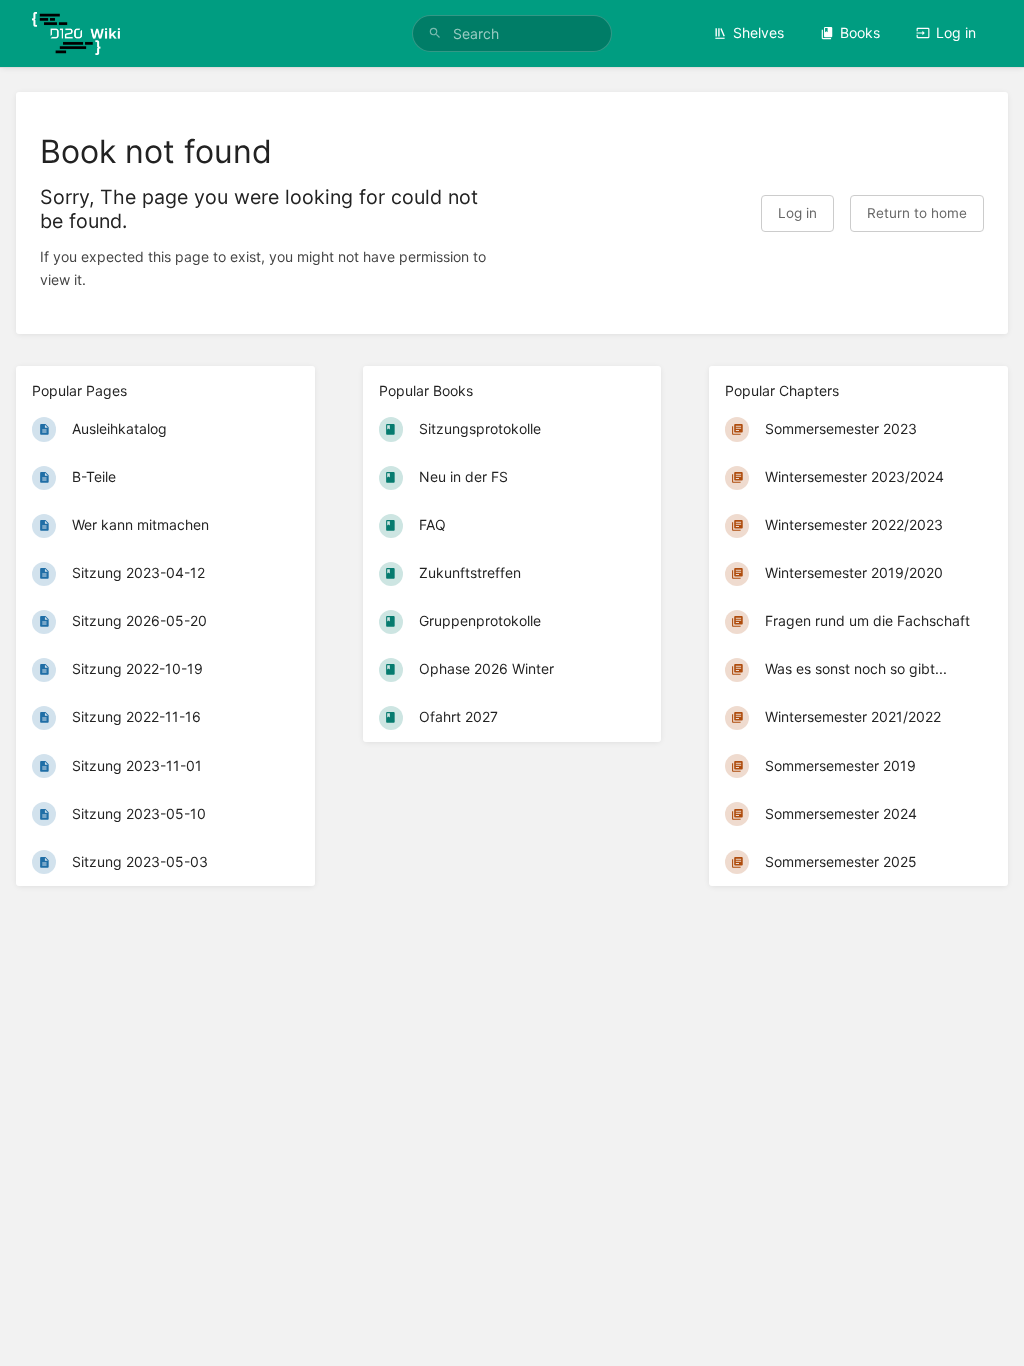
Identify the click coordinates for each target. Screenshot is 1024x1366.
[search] (512, 33)
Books (860, 32)
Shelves (758, 32)
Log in (956, 32)
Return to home (917, 213)
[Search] (435, 33)
